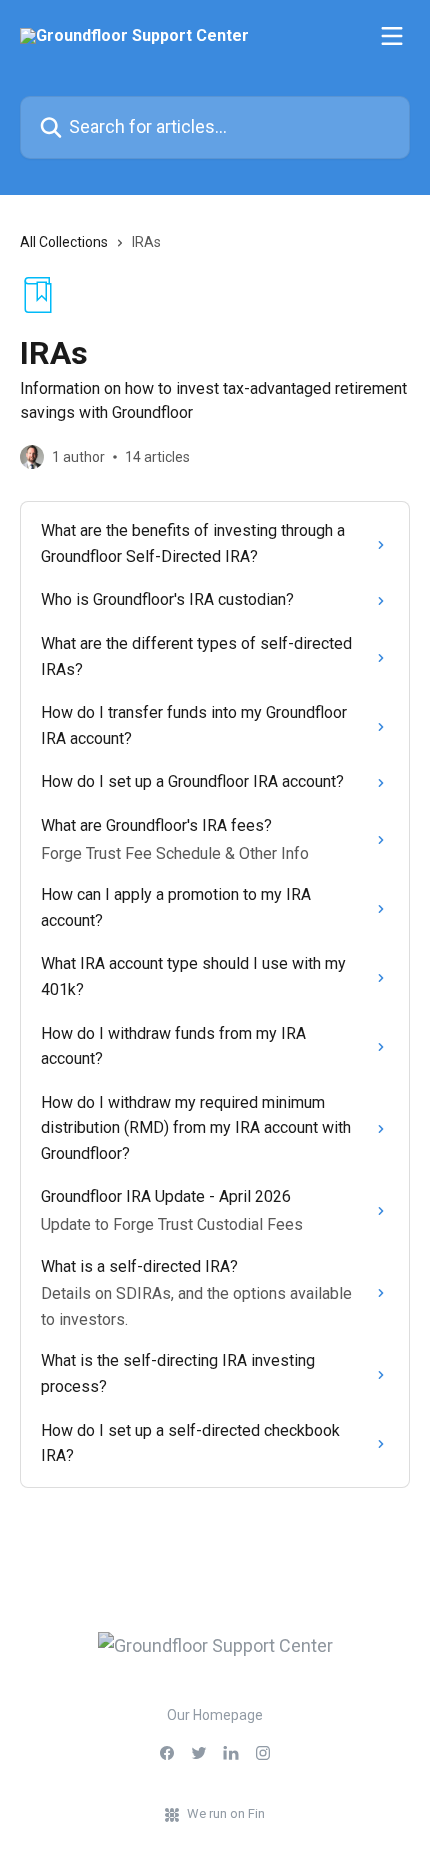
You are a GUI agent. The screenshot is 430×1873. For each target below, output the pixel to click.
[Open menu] (392, 36)
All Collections (64, 242)
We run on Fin (226, 1813)
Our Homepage (215, 1715)
